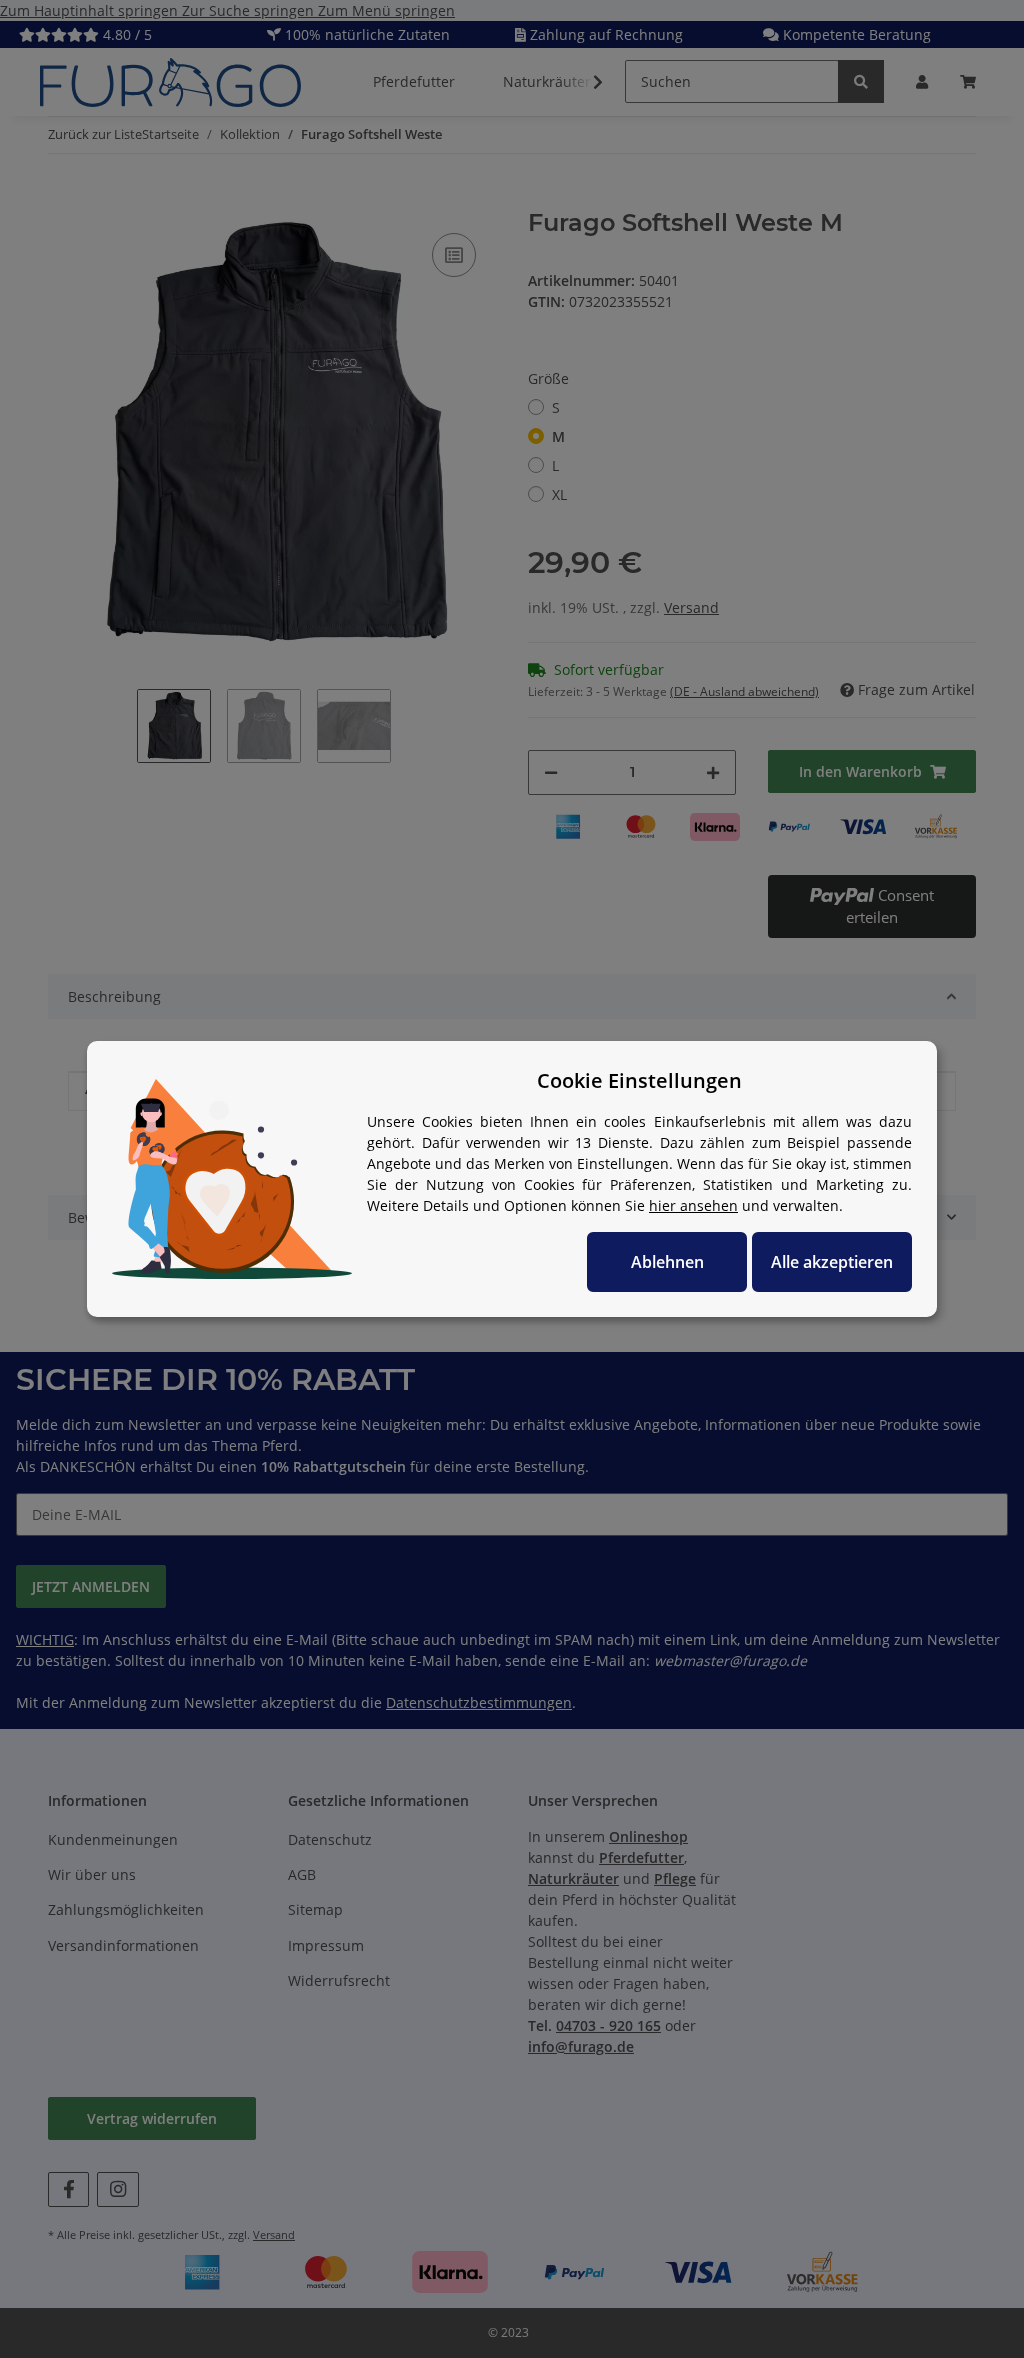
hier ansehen (693, 1205)
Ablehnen (667, 1262)
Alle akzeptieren (832, 1262)
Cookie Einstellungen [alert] (639, 1080)
